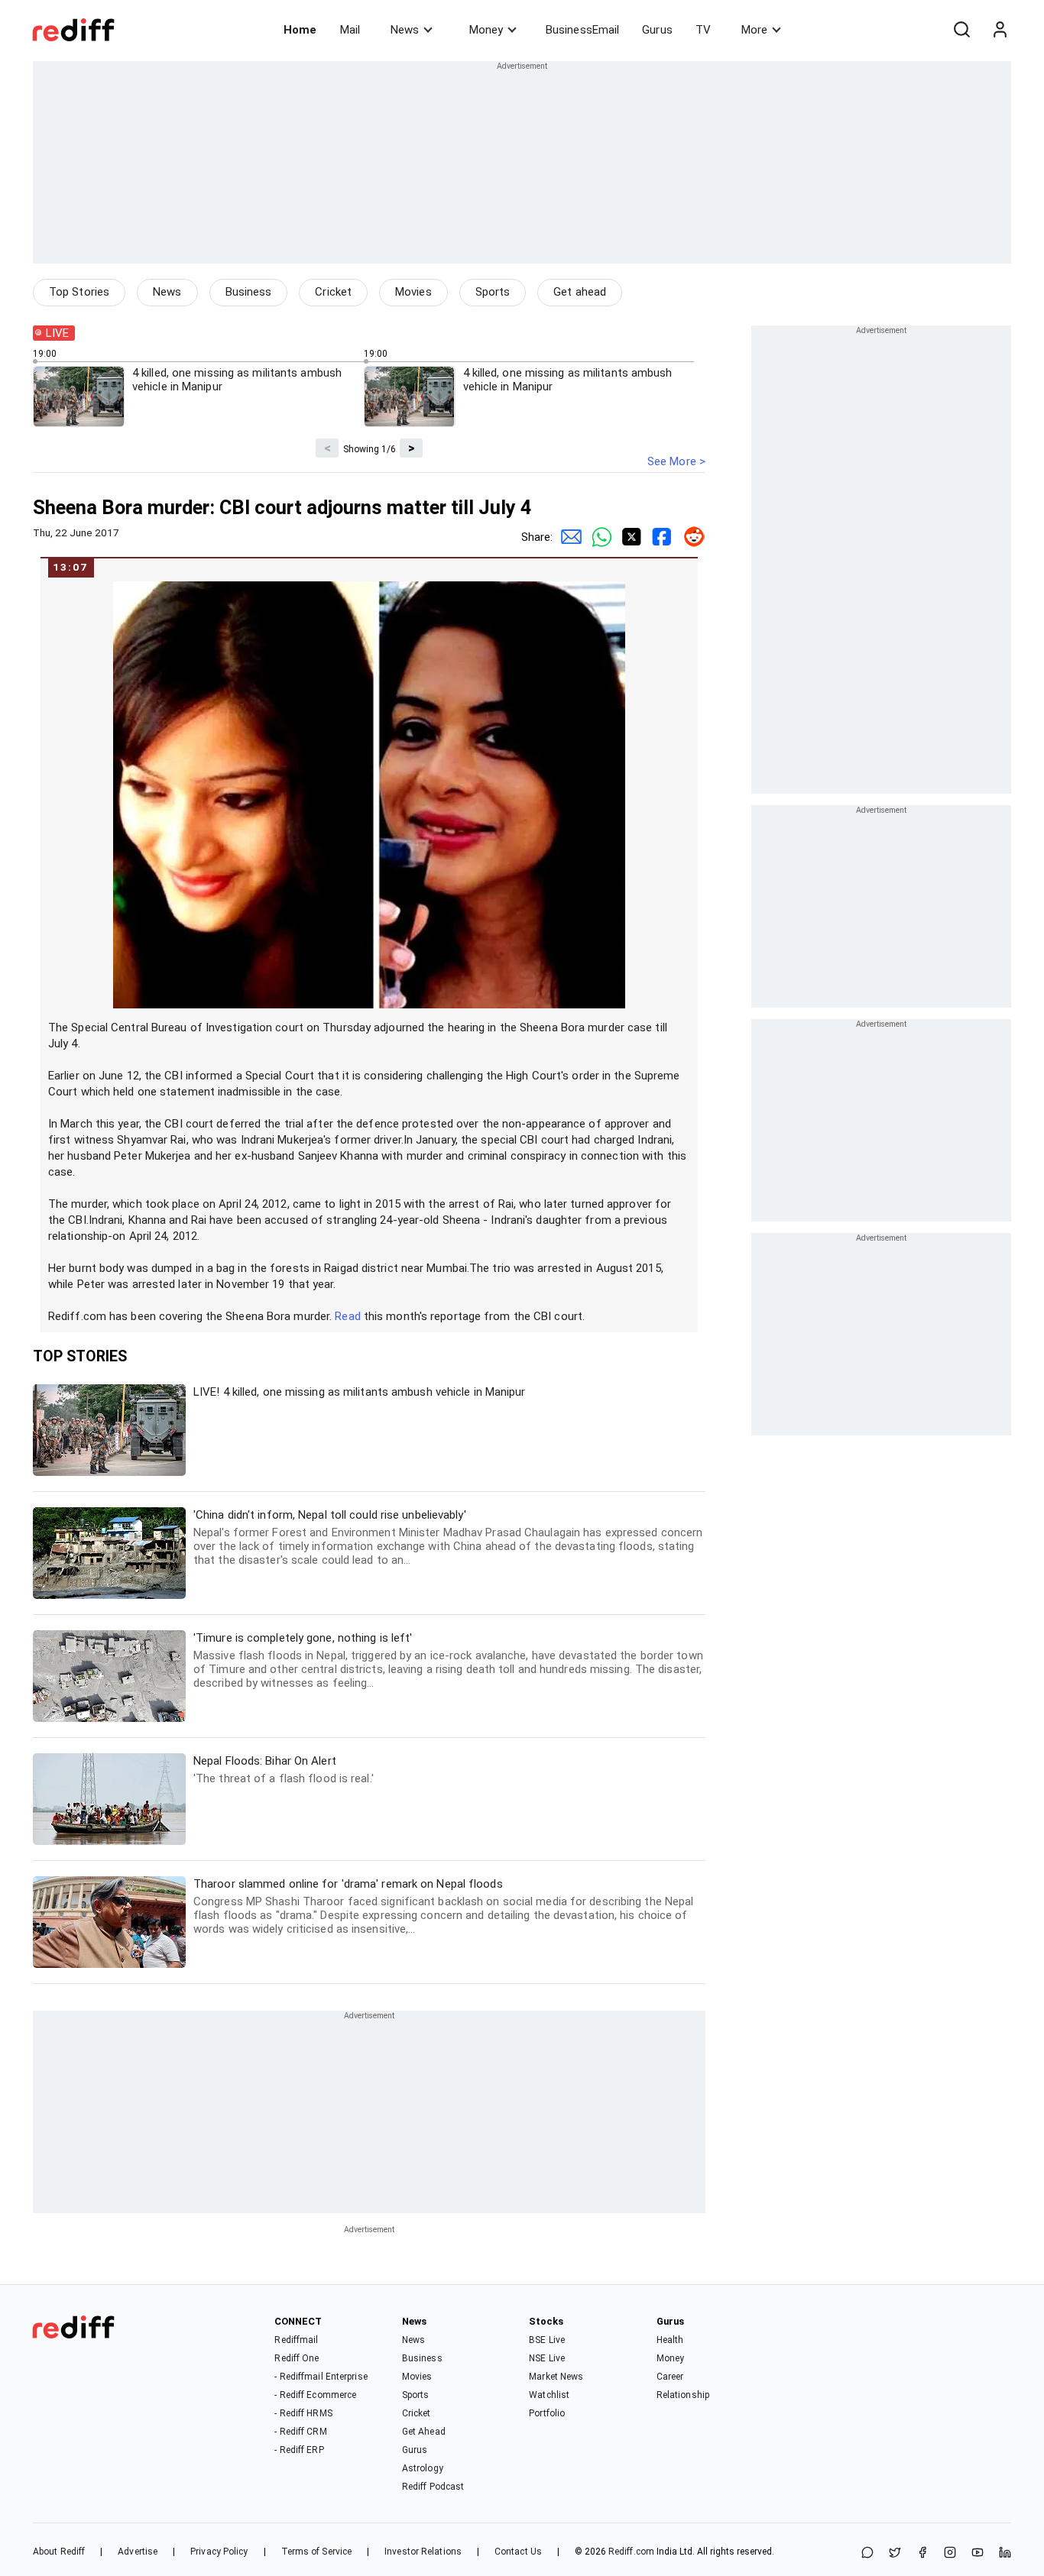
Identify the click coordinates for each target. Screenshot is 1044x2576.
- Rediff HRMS (303, 2413)
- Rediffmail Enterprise (321, 2377)
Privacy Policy (219, 2552)
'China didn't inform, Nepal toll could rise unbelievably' (448, 1537)
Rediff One (297, 2358)
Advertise (138, 2552)
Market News (556, 2377)
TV (703, 30)
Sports (493, 292)
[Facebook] (922, 2553)
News (405, 30)
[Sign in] (1000, 30)
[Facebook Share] (660, 537)
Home (300, 30)
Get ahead (580, 292)
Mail (350, 30)
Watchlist (549, 2395)
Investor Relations (423, 2552)
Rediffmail (296, 2340)
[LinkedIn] (1005, 2553)
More (754, 30)
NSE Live (547, 2358)
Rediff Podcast (433, 2487)
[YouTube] (978, 2553)
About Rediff (59, 2552)
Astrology (423, 2468)
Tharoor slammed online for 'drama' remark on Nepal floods (443, 1906)
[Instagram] (950, 2553)
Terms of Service (317, 2552)
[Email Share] (568, 537)
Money (486, 30)
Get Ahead (424, 2432)
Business (249, 292)
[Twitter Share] (629, 537)
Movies (413, 292)
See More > (676, 461)
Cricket (333, 292)
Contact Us (518, 2552)
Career (670, 2377)
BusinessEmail (582, 30)
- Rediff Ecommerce (315, 2395)
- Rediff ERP (299, 2450)
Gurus (657, 30)
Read (347, 1316)
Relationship (683, 2395)
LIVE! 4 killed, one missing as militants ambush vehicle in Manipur (360, 1392)
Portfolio (547, 2413)
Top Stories (79, 292)
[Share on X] (895, 2553)
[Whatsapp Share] (598, 537)
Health (670, 2340)
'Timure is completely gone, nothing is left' (448, 1660)
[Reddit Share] (690, 537)
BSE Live (547, 2340)
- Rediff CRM (300, 2432)
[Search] (961, 30)
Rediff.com (631, 2552)
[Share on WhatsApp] (867, 2553)
